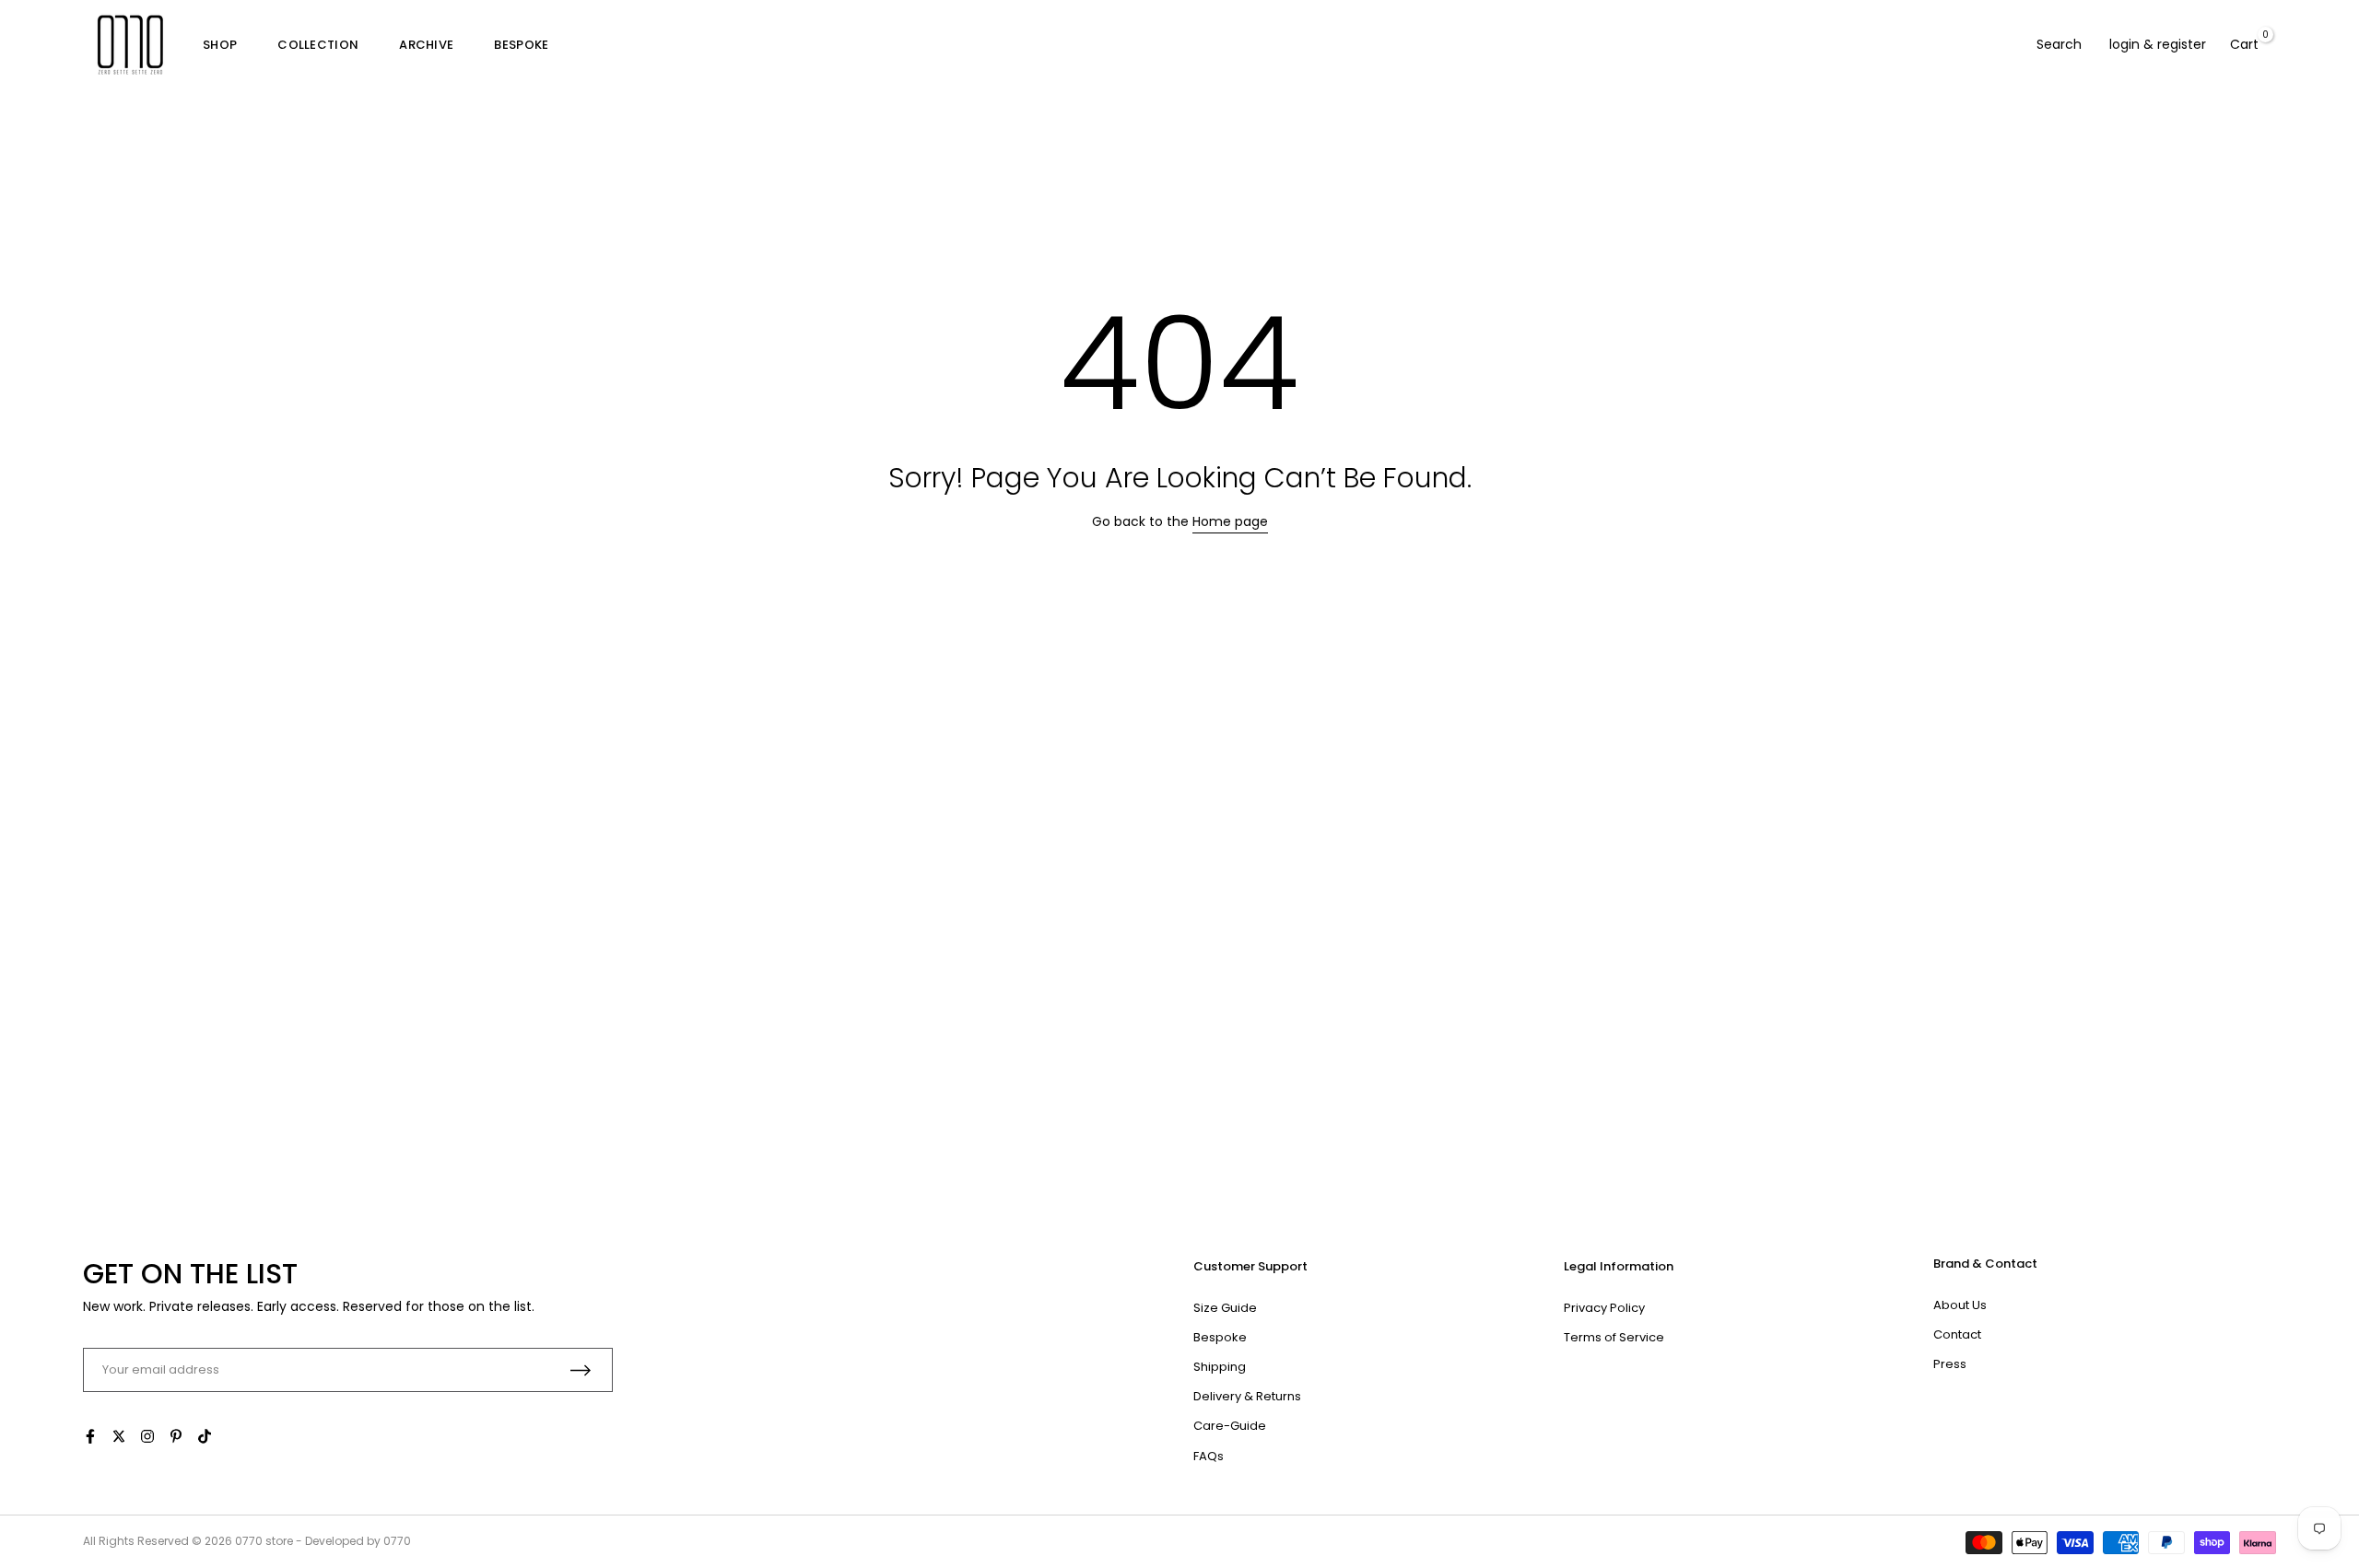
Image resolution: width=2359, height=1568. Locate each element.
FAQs (1209, 1456)
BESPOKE (521, 45)
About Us (1960, 1305)
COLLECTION (318, 45)
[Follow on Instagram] (147, 1436)
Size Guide (1225, 1308)
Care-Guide (1230, 1426)
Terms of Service (1614, 1337)
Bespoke (1220, 1337)
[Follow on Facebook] (90, 1436)
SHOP (220, 45)
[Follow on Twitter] (119, 1436)
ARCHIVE (426, 45)
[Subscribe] (581, 1370)
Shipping (1220, 1367)
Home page (1230, 521)
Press (1950, 1364)
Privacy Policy (1604, 1308)
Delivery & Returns (1247, 1396)
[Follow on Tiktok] (205, 1436)
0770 (249, 1541)
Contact (1957, 1334)
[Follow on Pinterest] (176, 1436)
